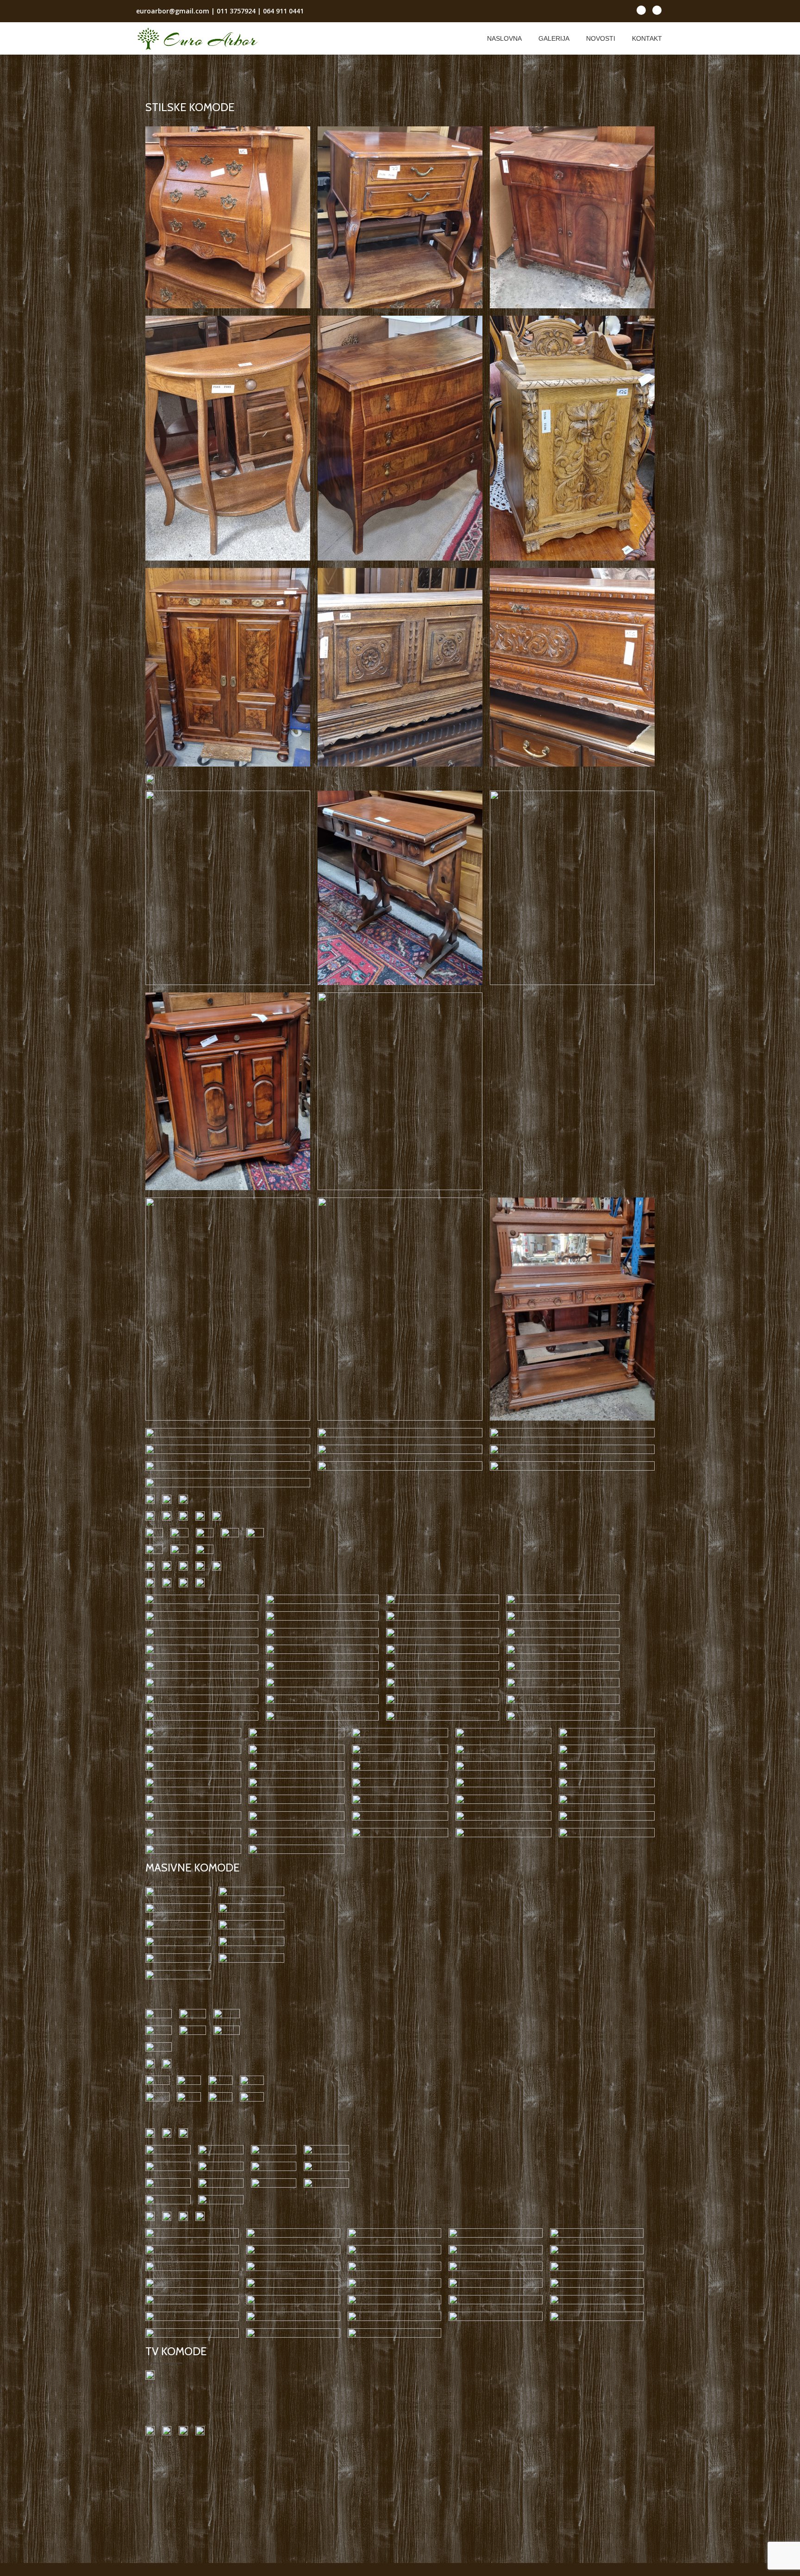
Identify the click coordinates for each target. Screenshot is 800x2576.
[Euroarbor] (199, 38)
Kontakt (647, 38)
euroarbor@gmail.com (173, 11)
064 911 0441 (283, 11)
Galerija (554, 38)
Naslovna (504, 38)
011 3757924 (236, 11)
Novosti (601, 38)
